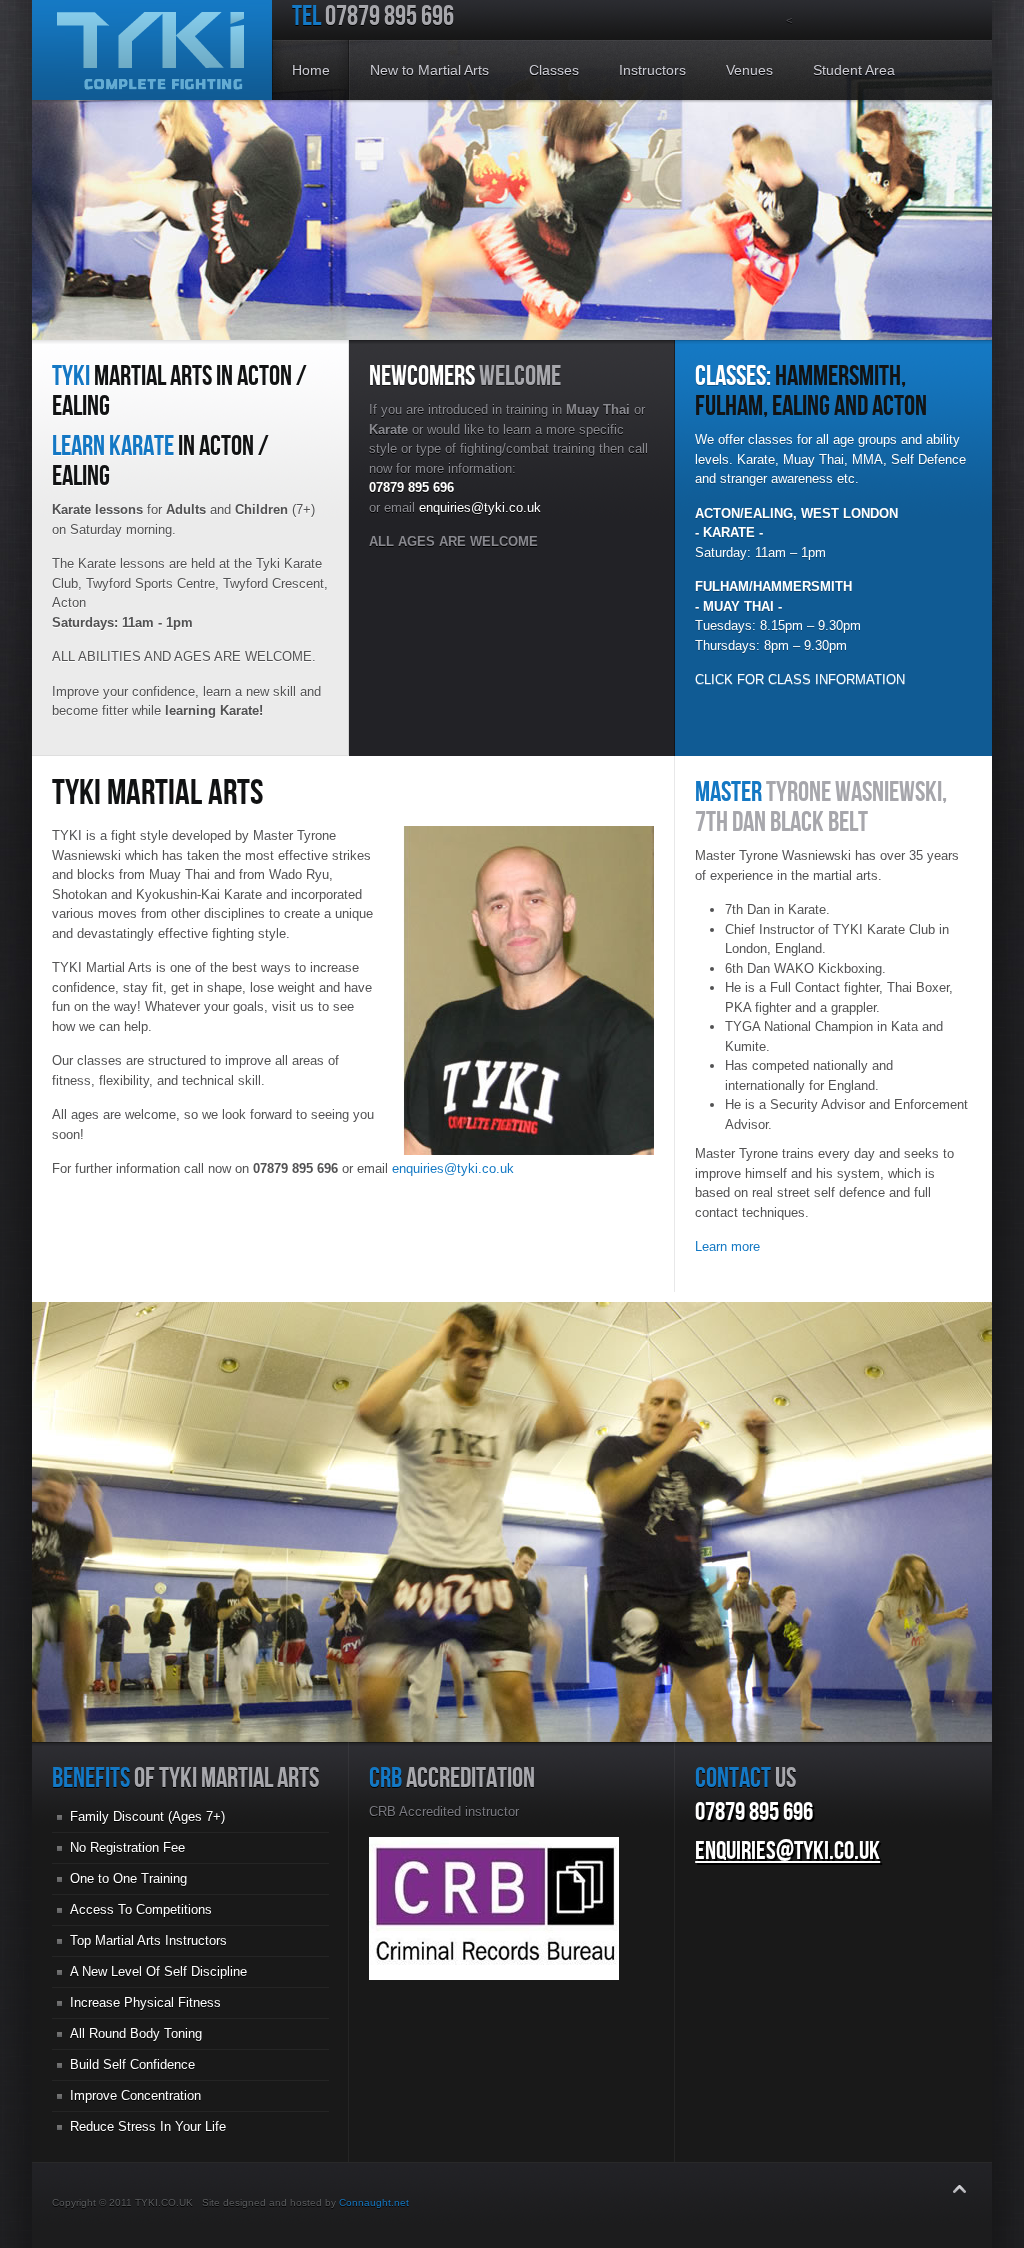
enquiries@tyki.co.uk (480, 507)
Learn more (727, 1246)
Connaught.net (374, 2202)
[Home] (152, 50)
